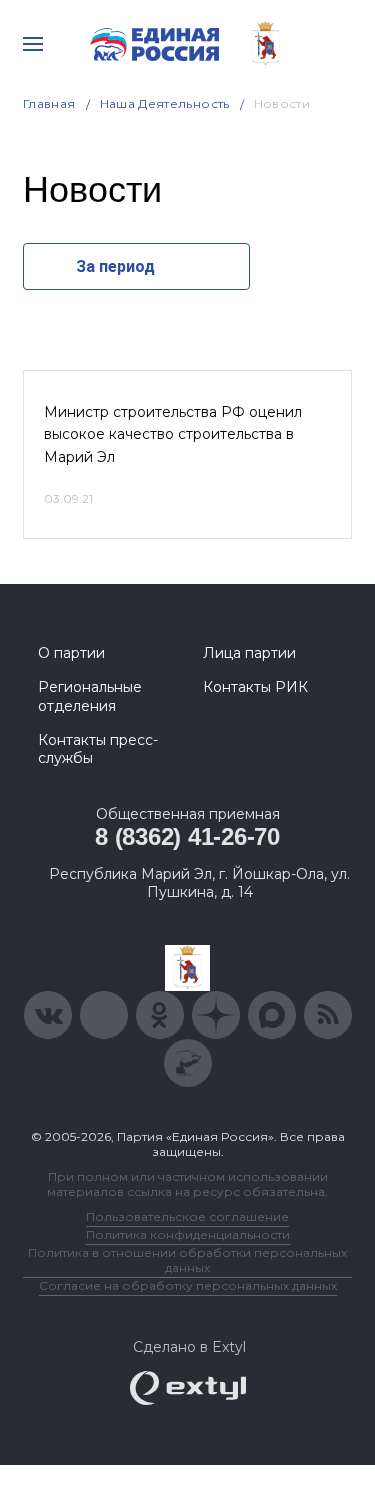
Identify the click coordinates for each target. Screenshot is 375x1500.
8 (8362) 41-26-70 (187, 836)
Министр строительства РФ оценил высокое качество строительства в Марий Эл (173, 434)
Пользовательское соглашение (187, 1216)
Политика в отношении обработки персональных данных (187, 1260)
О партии (71, 653)
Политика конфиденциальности (188, 1234)
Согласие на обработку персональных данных (188, 1285)
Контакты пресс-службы (98, 749)
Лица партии (249, 653)
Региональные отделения (90, 696)
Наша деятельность (165, 103)
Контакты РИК (255, 687)
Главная (49, 103)
